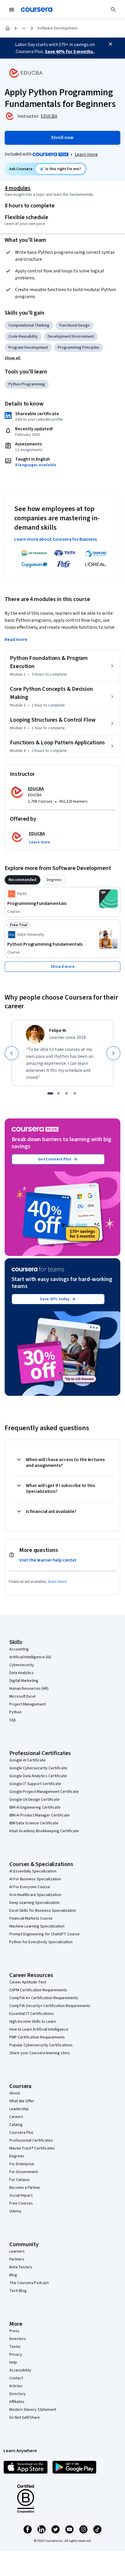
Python (15, 1712)
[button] (12, 358)
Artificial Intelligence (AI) (30, 1657)
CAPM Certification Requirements (38, 1990)
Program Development (28, 348)
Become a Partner (25, 2188)
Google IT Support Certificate (35, 1784)
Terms (15, 2347)
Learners (17, 2251)
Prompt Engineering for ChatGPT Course (44, 1934)
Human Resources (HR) (29, 1689)
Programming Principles (79, 348)
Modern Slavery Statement (33, 2410)
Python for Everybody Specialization (41, 1942)
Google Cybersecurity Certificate (38, 1768)
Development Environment (71, 336)
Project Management (27, 1704)
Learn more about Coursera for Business (56, 539)
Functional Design (75, 325)
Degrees (17, 2156)
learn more (57, 1582)
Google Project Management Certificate (44, 1792)
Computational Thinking (29, 325)
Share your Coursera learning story (40, 2053)
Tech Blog (18, 2291)
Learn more (86, 154)
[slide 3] (67, 1093)
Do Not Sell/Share (25, 2418)
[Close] (110, 44)
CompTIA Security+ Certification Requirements (50, 2006)
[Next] (113, 1053)
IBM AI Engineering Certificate (35, 1807)
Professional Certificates (31, 2140)
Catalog (16, 2125)
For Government (24, 2172)
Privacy (16, 2355)
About (15, 2093)
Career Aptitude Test (28, 1982)
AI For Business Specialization (35, 1879)
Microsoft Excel (22, 1696)
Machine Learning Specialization (37, 1926)
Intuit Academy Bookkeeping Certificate (44, 1831)
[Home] (8, 28)
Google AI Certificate (27, 1760)
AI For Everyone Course (30, 1887)
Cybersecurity (22, 1665)
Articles (16, 2386)
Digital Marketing (24, 1681)
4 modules (17, 188)
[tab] (23, 880)
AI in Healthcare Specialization (35, 1895)
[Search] (113, 10)
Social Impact (21, 2196)
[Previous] (12, 1053)
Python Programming (27, 384)
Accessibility (20, 2370)
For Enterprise (22, 2164)
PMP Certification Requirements (37, 2037)
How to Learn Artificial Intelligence (39, 2029)
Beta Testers (21, 2267)
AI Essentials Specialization (33, 1871)
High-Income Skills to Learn (33, 2022)
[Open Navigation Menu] (12, 10)
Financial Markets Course (31, 1918)
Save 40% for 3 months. (69, 52)
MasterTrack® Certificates (32, 2148)
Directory (17, 2394)
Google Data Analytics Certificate (38, 1776)
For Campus (20, 2180)
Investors (18, 2339)
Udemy (15, 2211)
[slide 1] (50, 1093)
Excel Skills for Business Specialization (43, 1911)
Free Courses (21, 2203)
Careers (16, 2117)
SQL (13, 1720)
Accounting (19, 1649)
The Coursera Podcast (29, 2283)
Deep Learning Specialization (34, 1903)
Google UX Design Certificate (34, 1800)
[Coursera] (37, 10)
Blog (13, 2275)
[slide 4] (75, 1093)
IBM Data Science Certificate (34, 1823)
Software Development (57, 28)
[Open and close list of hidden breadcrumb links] (24, 28)
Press (14, 2331)
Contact (16, 2378)
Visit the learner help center (48, 1560)
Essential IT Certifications (32, 2014)
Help (13, 2362)
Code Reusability (23, 336)
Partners (17, 2259)
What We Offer (22, 2101)
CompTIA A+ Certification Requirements (44, 1998)
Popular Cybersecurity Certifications (41, 2045)
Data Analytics (22, 1673)
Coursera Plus (21, 2133)
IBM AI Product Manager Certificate (40, 1815)
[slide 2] (58, 1093)
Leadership (19, 2109)
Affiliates (17, 2402)
